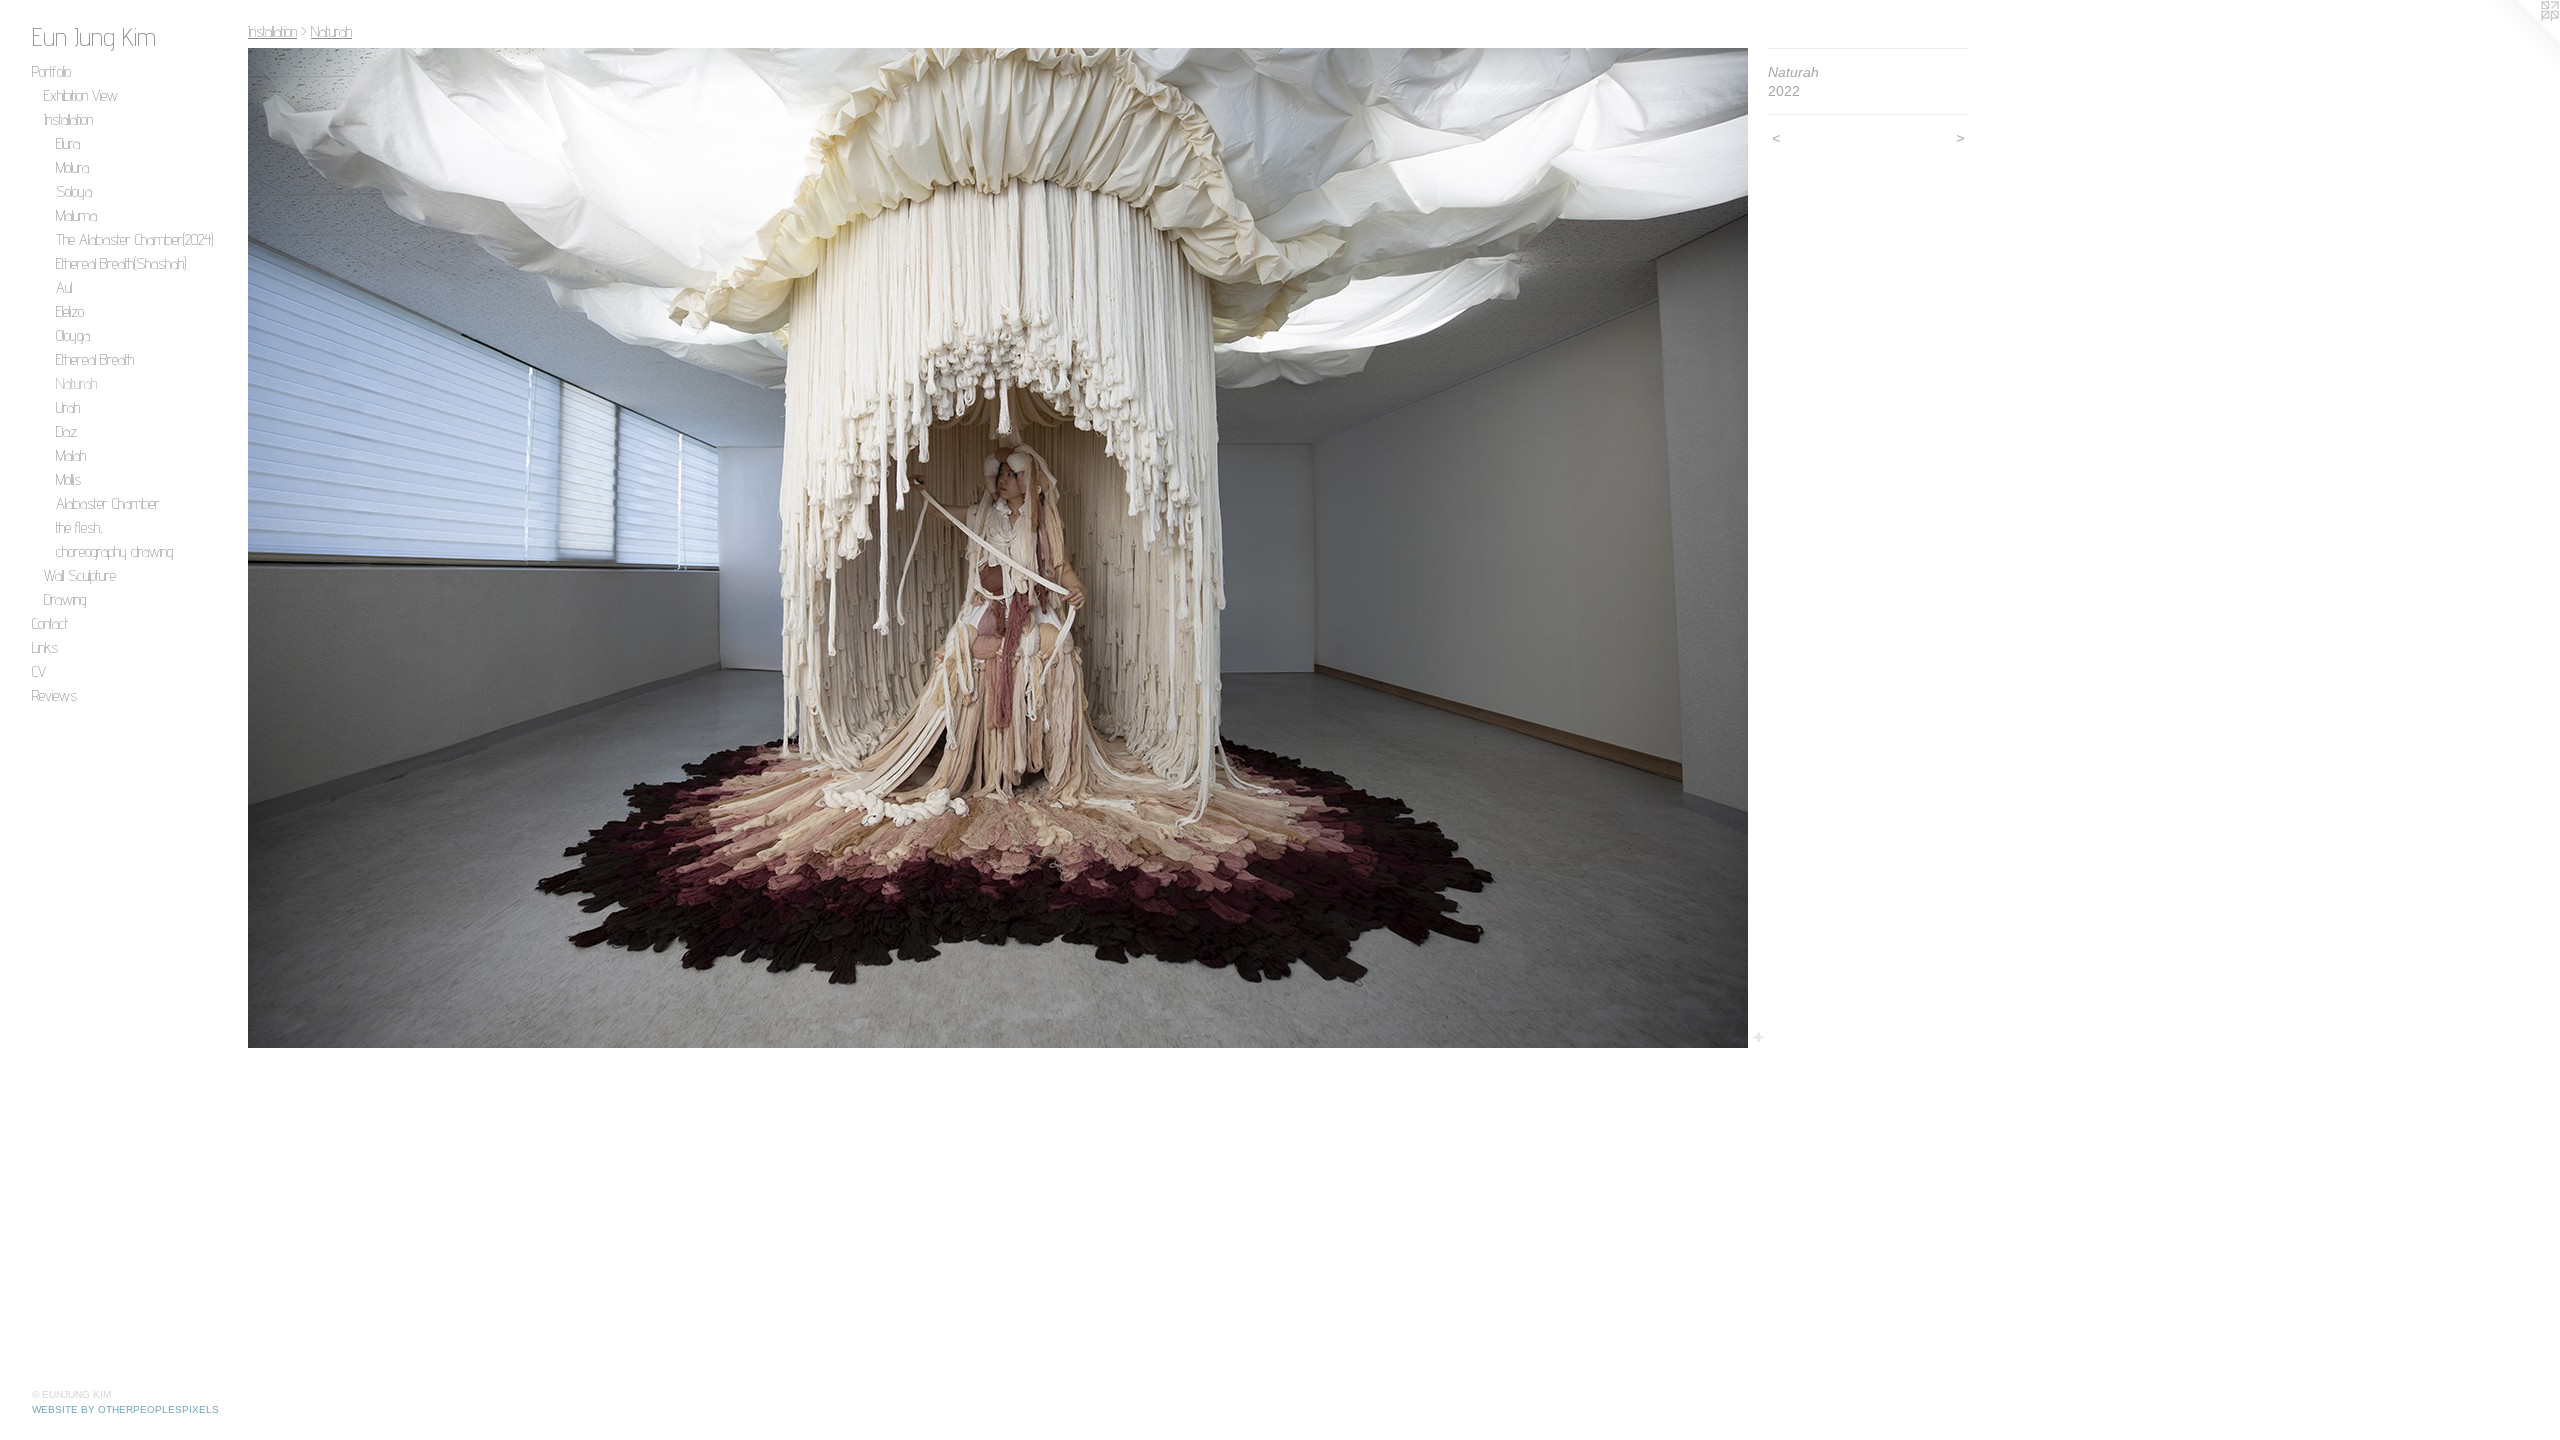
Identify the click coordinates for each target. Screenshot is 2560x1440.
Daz (66, 431)
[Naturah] (998, 548)
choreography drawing (114, 551)
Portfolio (51, 71)
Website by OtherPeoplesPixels (125, 1409)
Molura (72, 167)
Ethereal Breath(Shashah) (121, 263)
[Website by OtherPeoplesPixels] (2520, 40)
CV (39, 671)
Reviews (54, 695)
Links (45, 647)
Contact (50, 623)
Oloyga (73, 335)
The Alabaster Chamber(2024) (134, 239)
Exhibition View (81, 95)
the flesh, (79, 527)
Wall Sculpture (80, 575)
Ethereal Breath (95, 359)
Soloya (74, 191)
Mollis (68, 479)
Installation (68, 119)
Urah (68, 407)
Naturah (76, 383)
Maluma (76, 215)
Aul (64, 287)
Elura (68, 143)
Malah (71, 455)
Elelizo (70, 311)
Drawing (65, 599)
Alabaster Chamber (108, 503)
